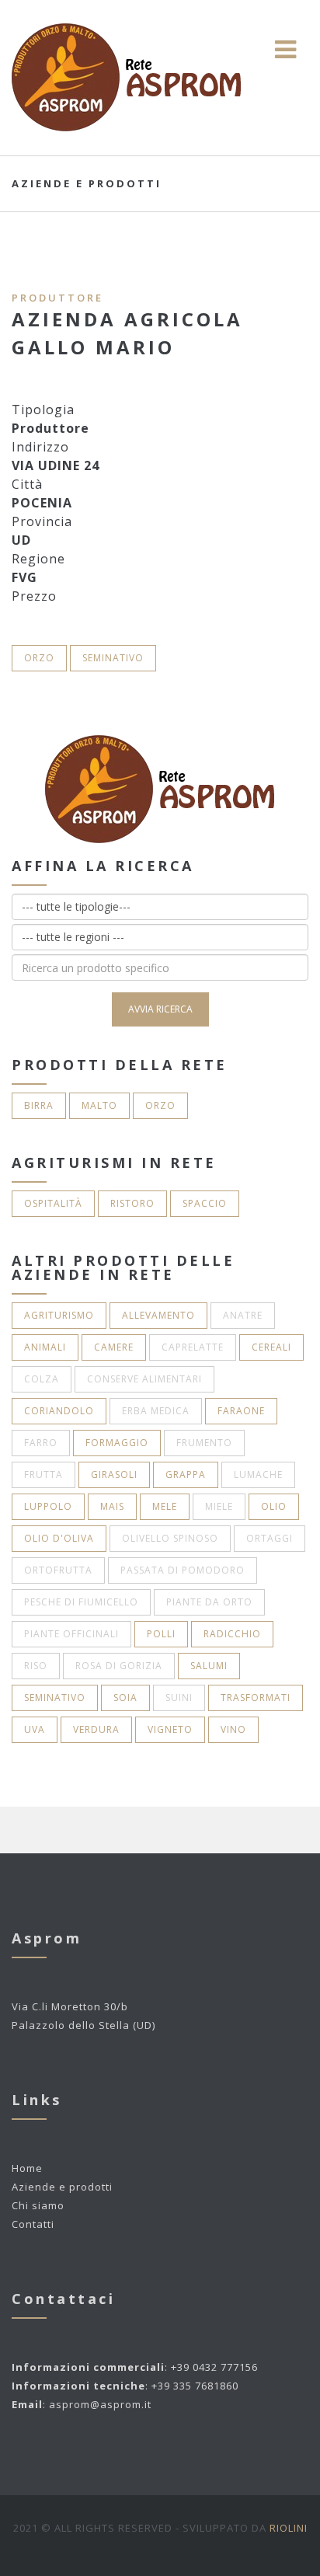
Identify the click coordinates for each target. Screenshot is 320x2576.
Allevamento (158, 1315)
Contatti (33, 2224)
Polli (161, 1634)
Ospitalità (53, 1203)
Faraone (241, 1411)
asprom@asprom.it (100, 2404)
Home (27, 2168)
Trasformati (256, 1698)
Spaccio (205, 1203)
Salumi (209, 1666)
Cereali (271, 1347)
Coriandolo (59, 1411)
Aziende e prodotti (62, 2187)
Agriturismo (59, 1315)
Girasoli (114, 1474)
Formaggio (117, 1443)
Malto (99, 1105)
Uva (35, 1729)
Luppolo (48, 1506)
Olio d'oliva (59, 1538)
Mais (112, 1506)
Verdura (96, 1729)
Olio (274, 1506)
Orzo (39, 658)
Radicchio (232, 1634)
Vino (233, 1729)
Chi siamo (38, 2205)
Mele (165, 1506)
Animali (45, 1347)
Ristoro (132, 1203)
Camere (114, 1347)
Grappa (186, 1474)
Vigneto (170, 1729)
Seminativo (113, 658)
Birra (39, 1105)
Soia (125, 1698)
